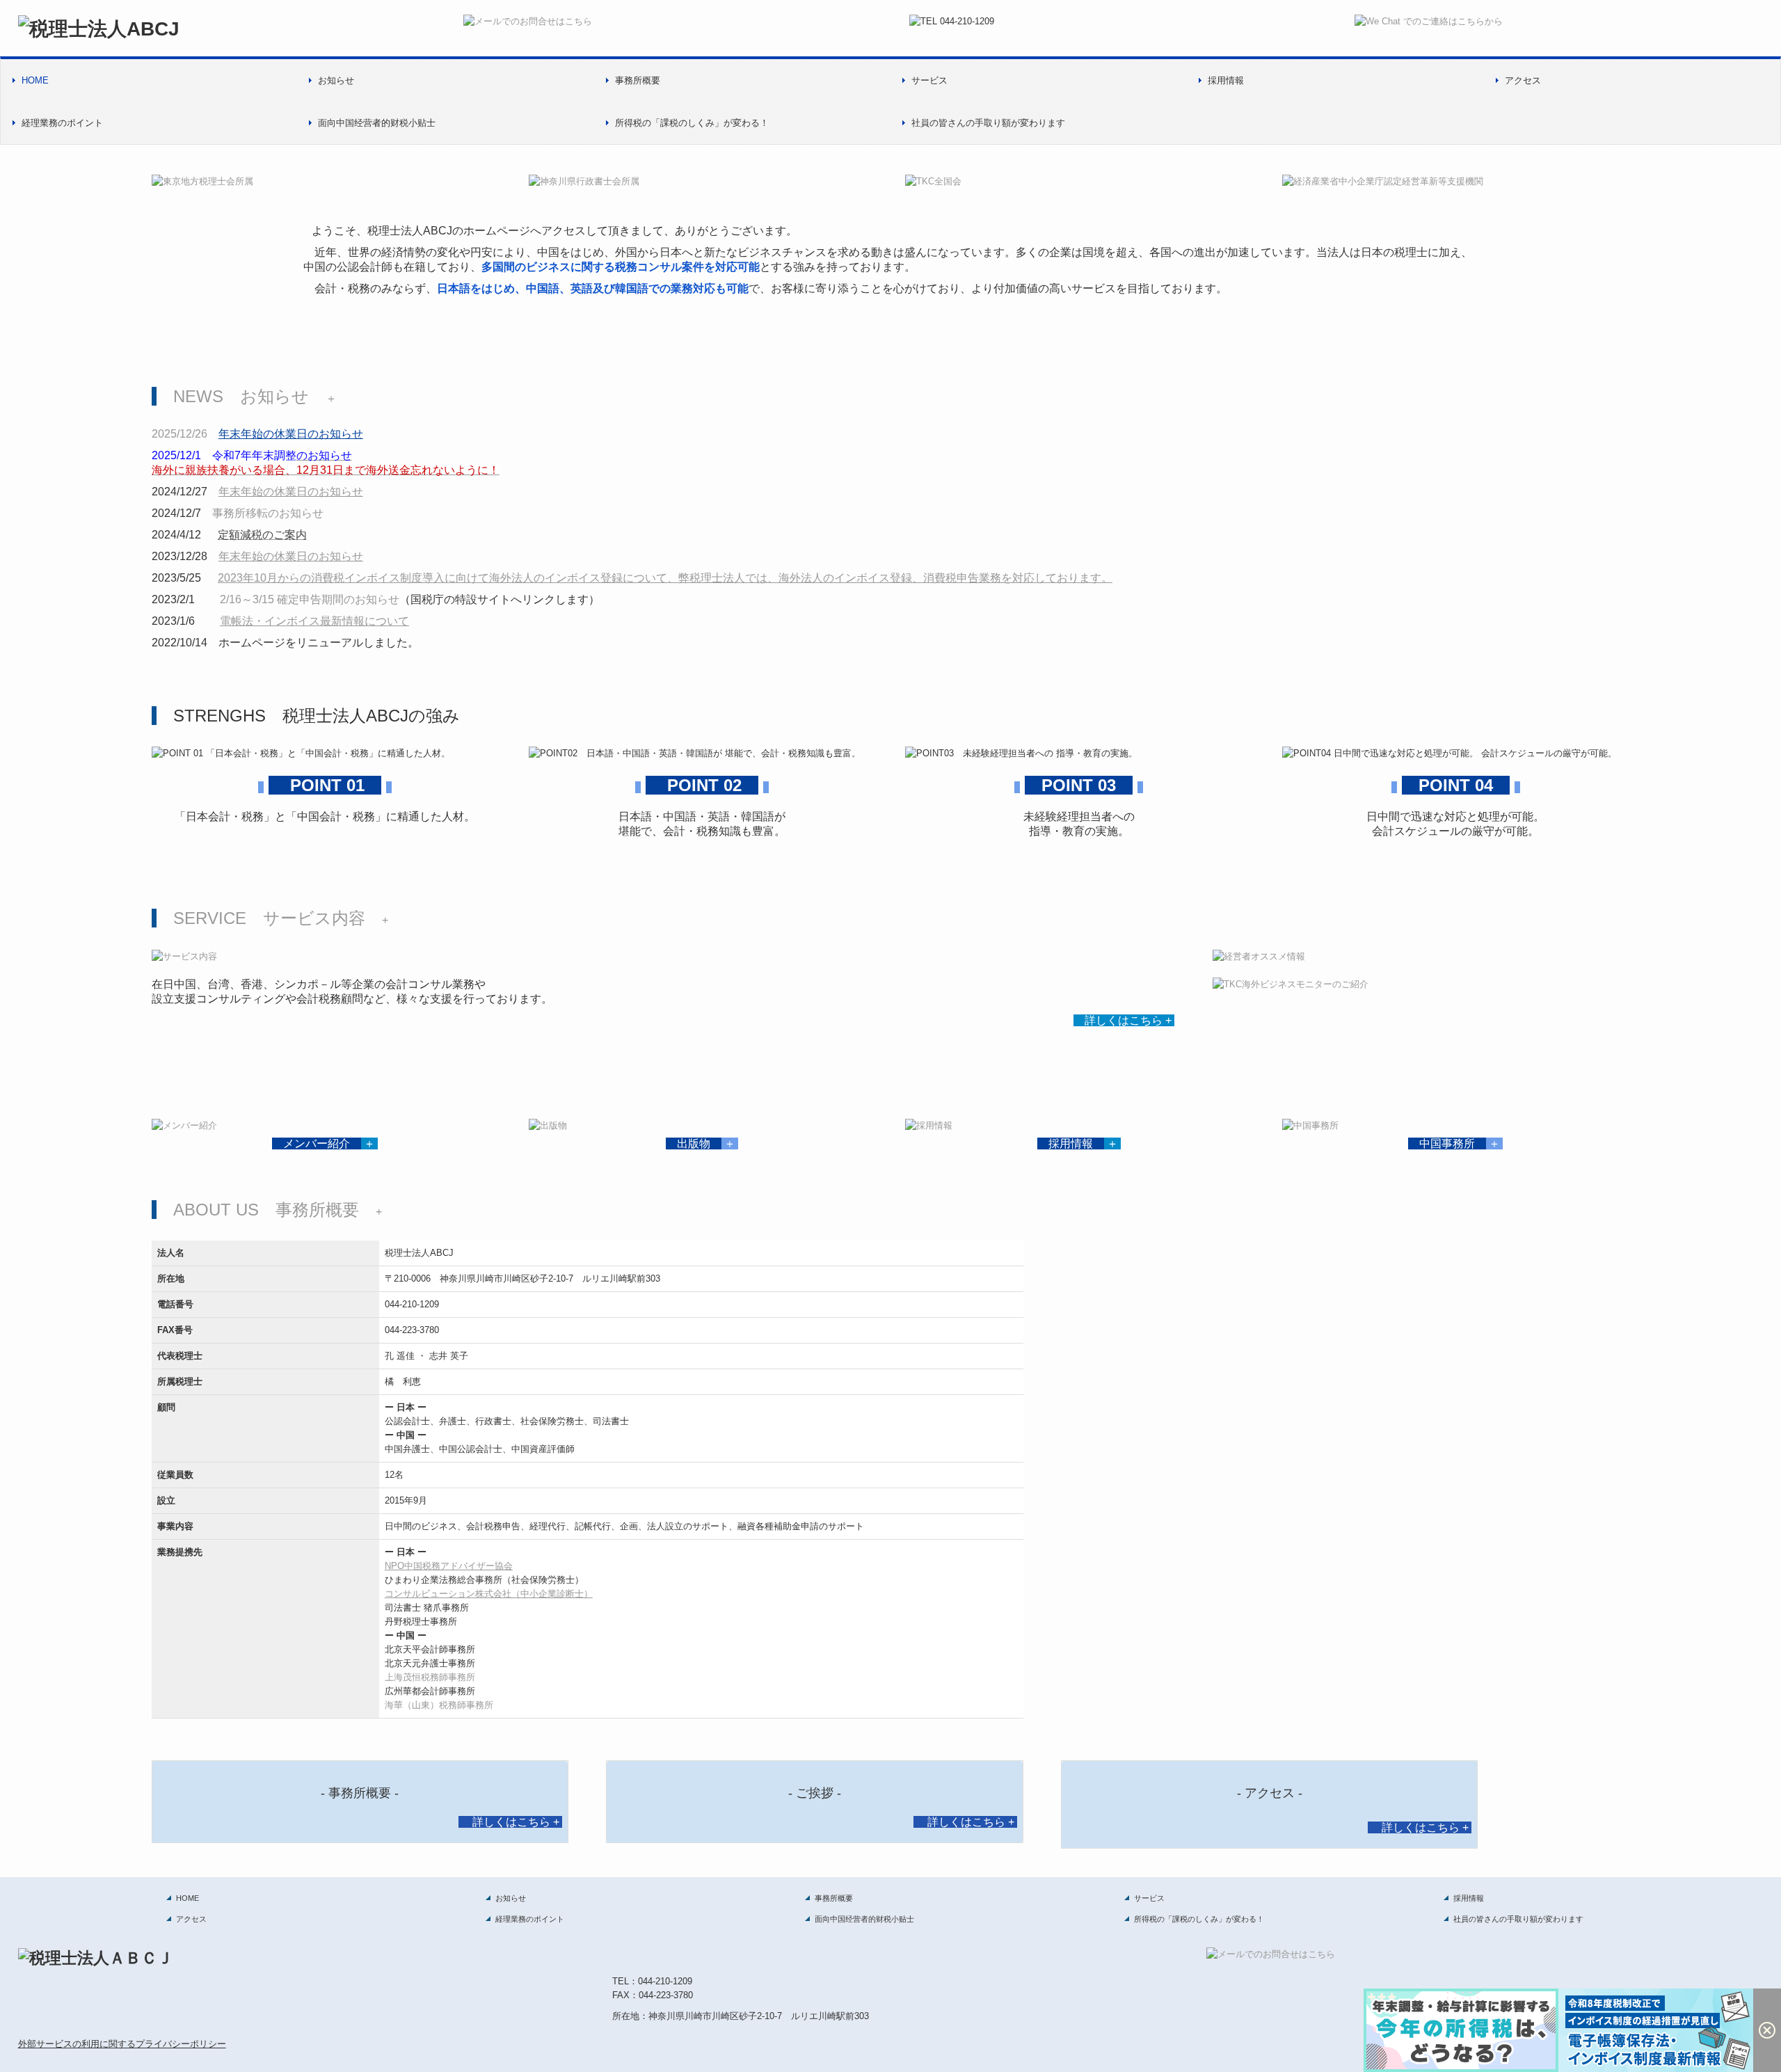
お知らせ (336, 80)
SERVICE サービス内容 (269, 918)
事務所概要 (638, 80)
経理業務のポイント (62, 123)
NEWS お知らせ (241, 396)
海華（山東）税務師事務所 (439, 1705)
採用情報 (1226, 80)
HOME (35, 80)
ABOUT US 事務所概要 (266, 1210)
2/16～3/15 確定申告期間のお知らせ (310, 599)
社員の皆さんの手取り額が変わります (988, 123)
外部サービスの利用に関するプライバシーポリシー (122, 2044)
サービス (929, 80)
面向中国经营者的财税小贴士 (377, 123)
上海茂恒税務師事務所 (430, 1677)
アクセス (1523, 80)
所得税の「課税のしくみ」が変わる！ (692, 123)
